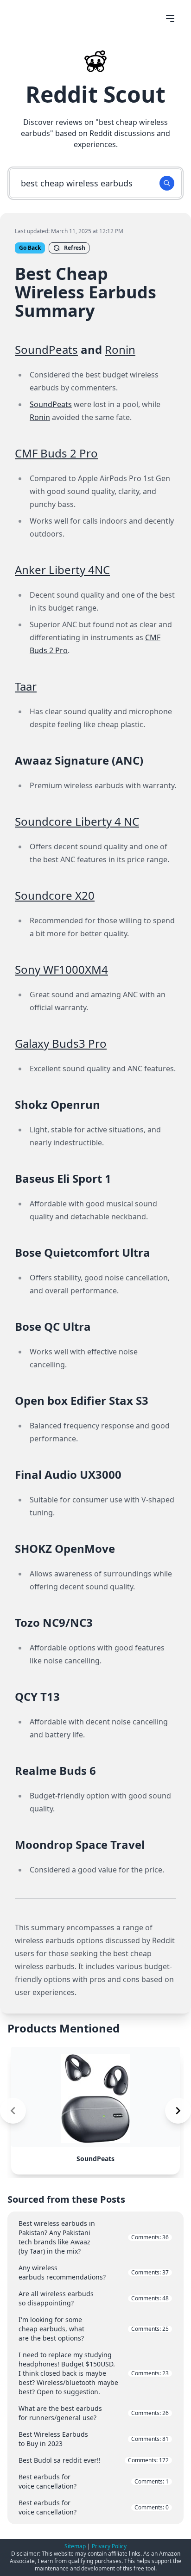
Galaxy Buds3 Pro (61, 1043)
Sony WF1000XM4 (61, 969)
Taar (26, 686)
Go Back (30, 248)
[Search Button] (167, 183)
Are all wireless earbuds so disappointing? (94, 2298)
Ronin (120, 349)
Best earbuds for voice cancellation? (94, 2481)
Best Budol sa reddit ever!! (94, 2460)
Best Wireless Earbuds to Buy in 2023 (94, 2439)
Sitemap (75, 2546)
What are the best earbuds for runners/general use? (94, 2413)
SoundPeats (46, 349)
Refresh (75, 248)
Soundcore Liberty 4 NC (77, 821)
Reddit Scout (95, 94)
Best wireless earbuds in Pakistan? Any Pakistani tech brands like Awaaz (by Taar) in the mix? (94, 2237)
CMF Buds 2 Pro (56, 453)
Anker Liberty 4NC (62, 570)
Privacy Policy (109, 2546)
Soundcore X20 (55, 895)
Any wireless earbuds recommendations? (94, 2272)
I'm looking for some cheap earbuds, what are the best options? (94, 2329)
